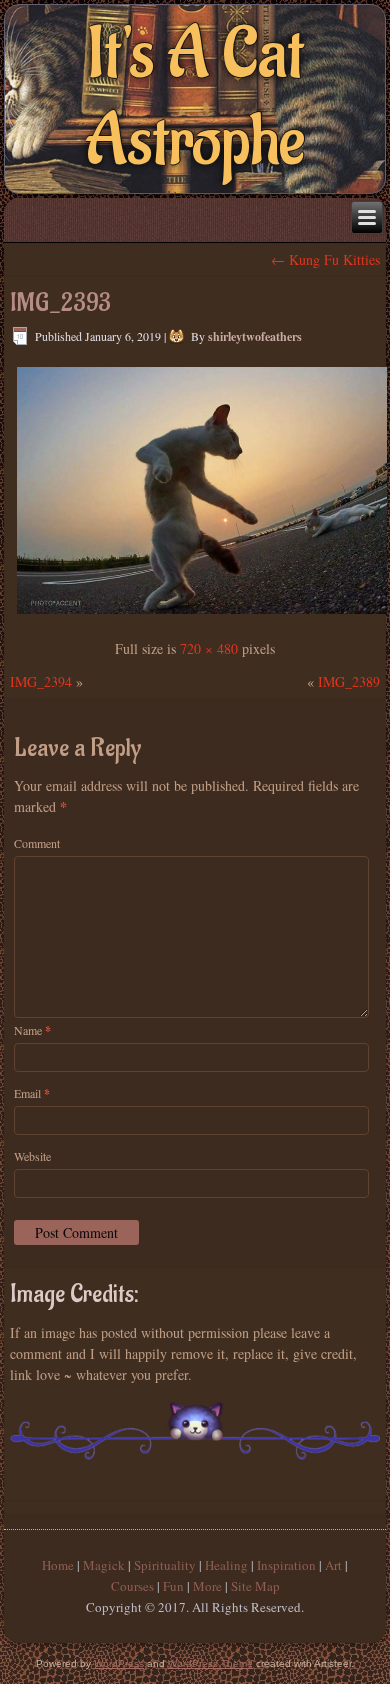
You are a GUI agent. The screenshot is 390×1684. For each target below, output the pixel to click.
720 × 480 (209, 648)
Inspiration (286, 1565)
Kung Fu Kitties (325, 259)
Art (333, 1565)
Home (58, 1565)
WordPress (119, 1663)
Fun (173, 1586)
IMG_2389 (349, 681)
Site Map (255, 1586)
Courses (132, 1586)
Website (32, 1156)
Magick (104, 1565)
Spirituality (165, 1565)
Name (32, 1030)
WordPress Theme (210, 1663)
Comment (37, 843)
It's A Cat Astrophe (195, 98)
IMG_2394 (41, 681)
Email (32, 1093)
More (207, 1586)
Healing (226, 1565)
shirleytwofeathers (255, 336)
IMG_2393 (60, 303)
